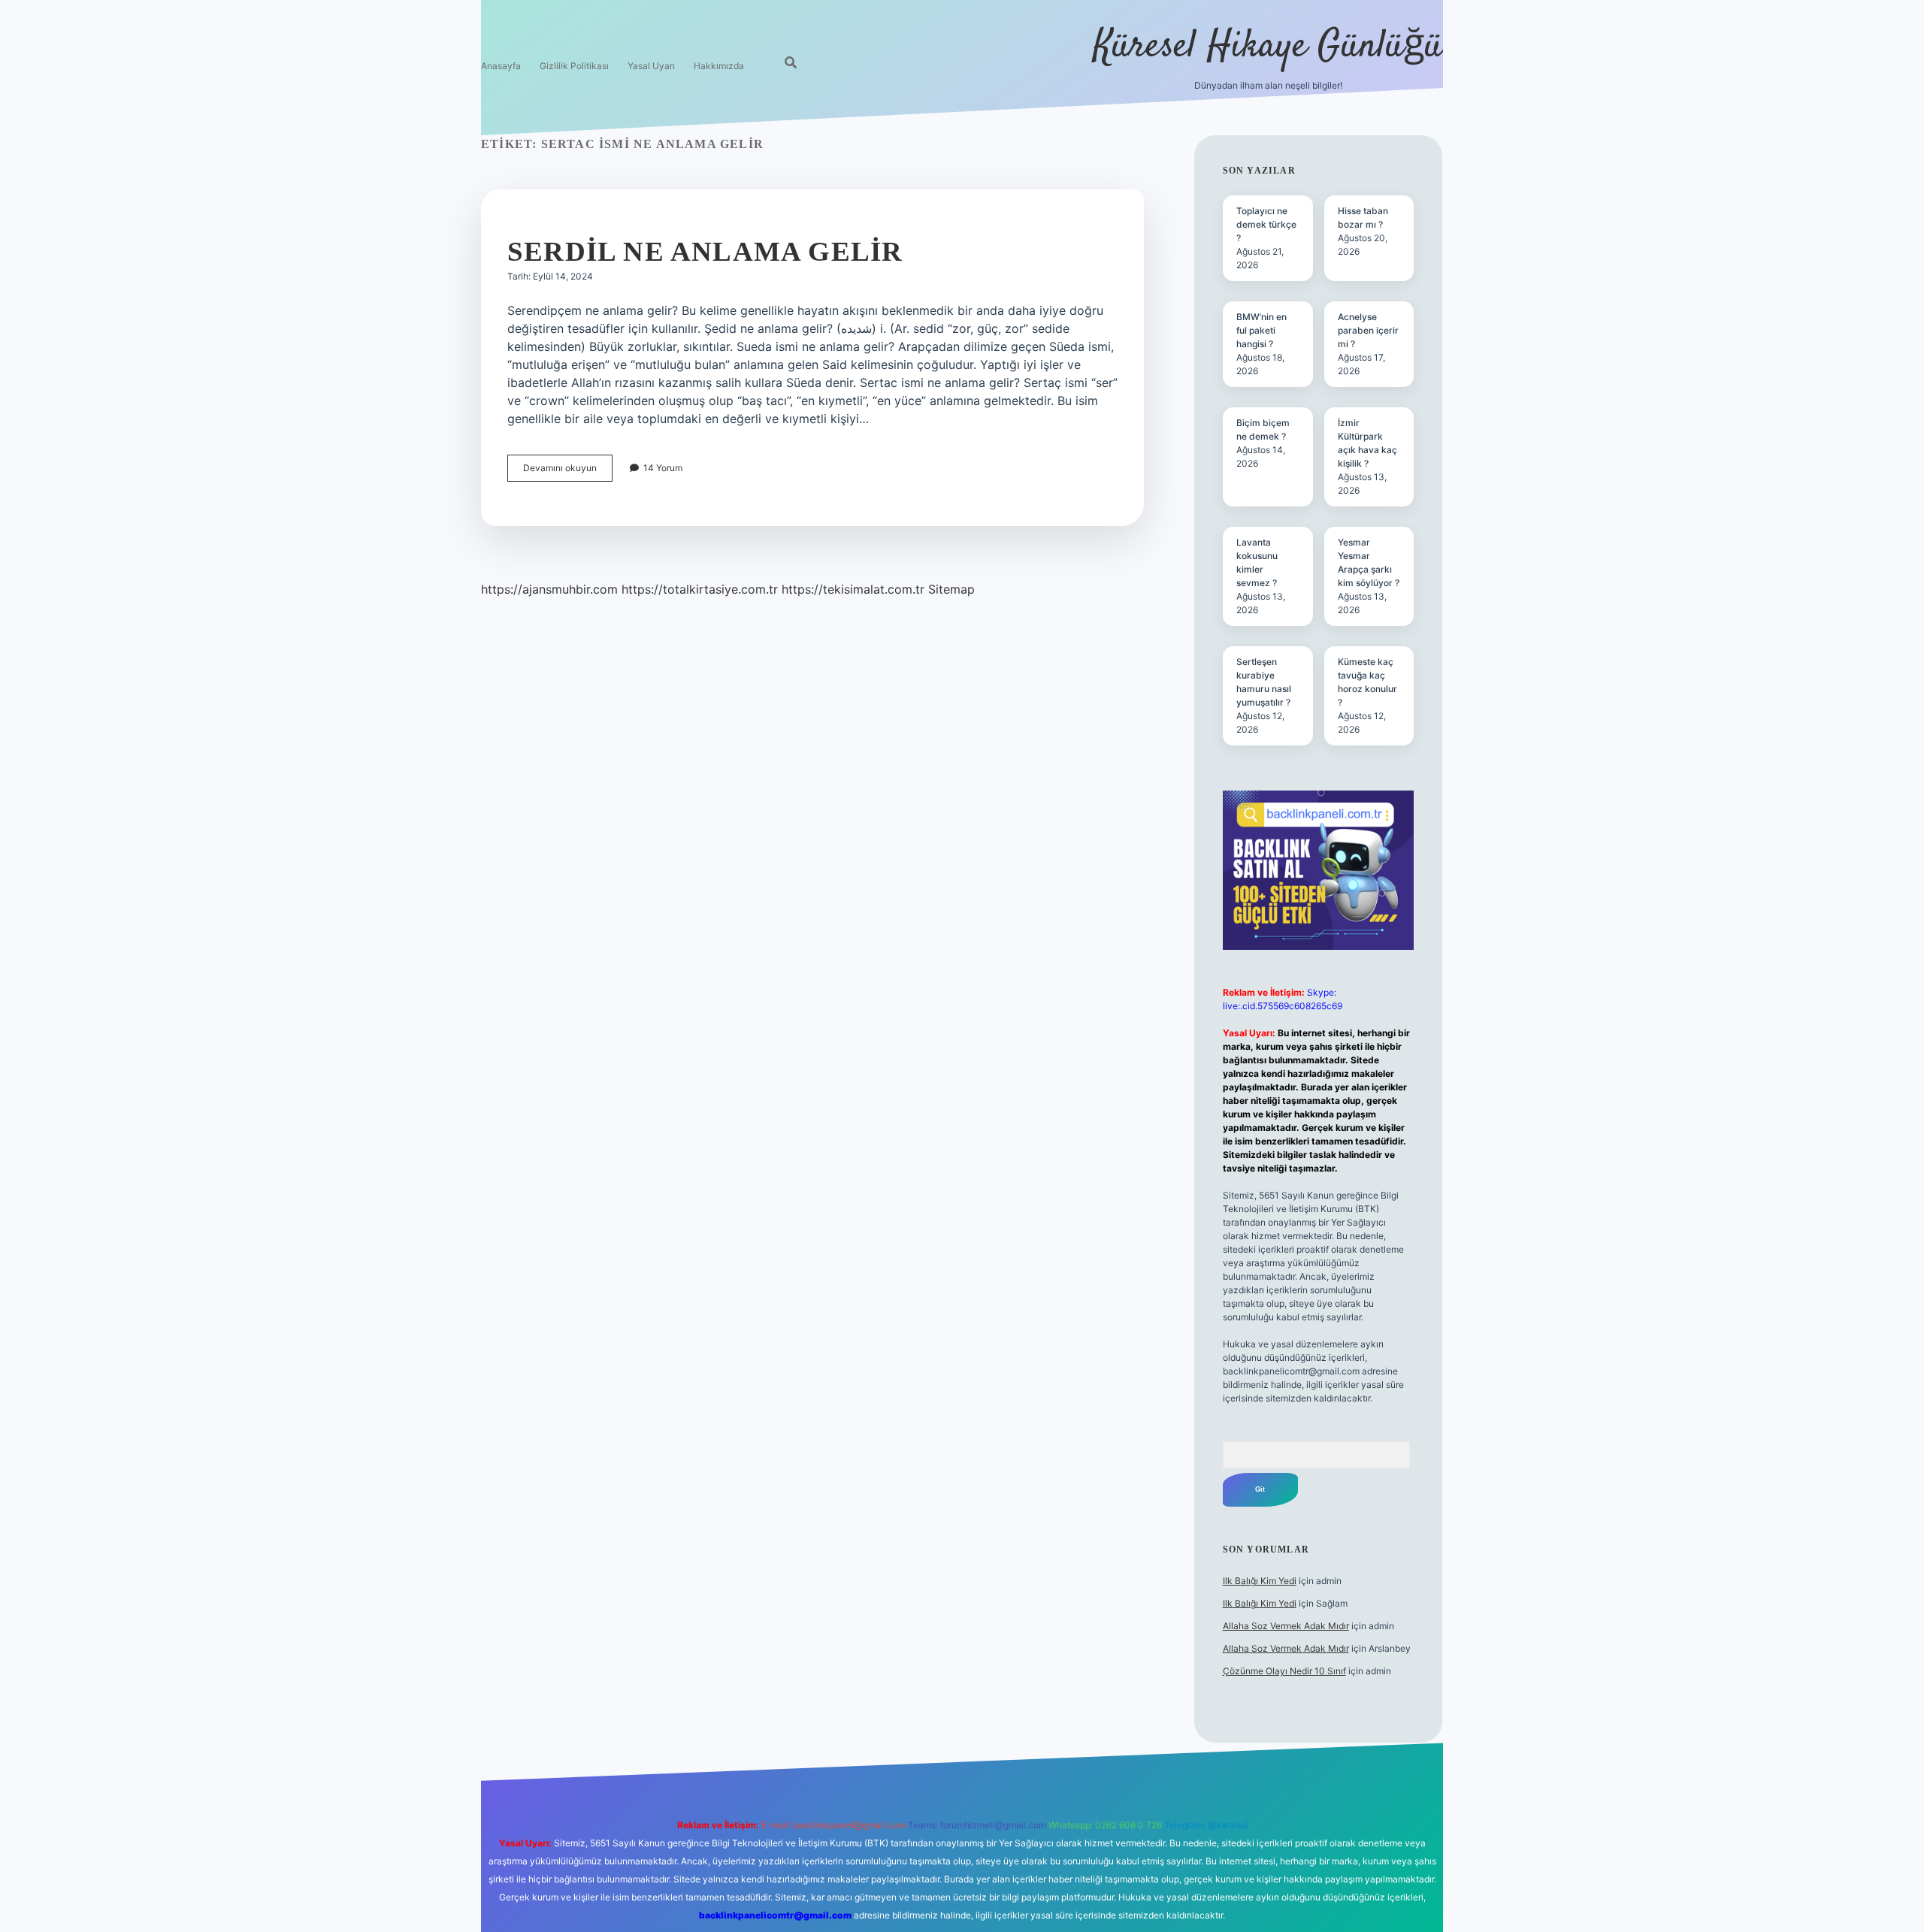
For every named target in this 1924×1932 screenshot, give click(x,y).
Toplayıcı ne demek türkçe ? (1266, 224)
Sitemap (951, 589)
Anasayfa (501, 66)
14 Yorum (663, 468)
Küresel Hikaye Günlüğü (1268, 47)
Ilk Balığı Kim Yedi (1260, 1581)
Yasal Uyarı (651, 66)
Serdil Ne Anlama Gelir (705, 251)
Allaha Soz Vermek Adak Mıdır (1286, 1626)
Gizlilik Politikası (574, 66)
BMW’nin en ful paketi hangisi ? (1261, 330)
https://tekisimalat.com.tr (853, 589)
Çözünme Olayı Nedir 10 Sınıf (1284, 1671)
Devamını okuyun (568, 472)
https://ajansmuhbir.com (549, 589)
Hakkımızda (719, 66)
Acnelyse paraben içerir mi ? (1368, 330)
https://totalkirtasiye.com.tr (700, 589)
